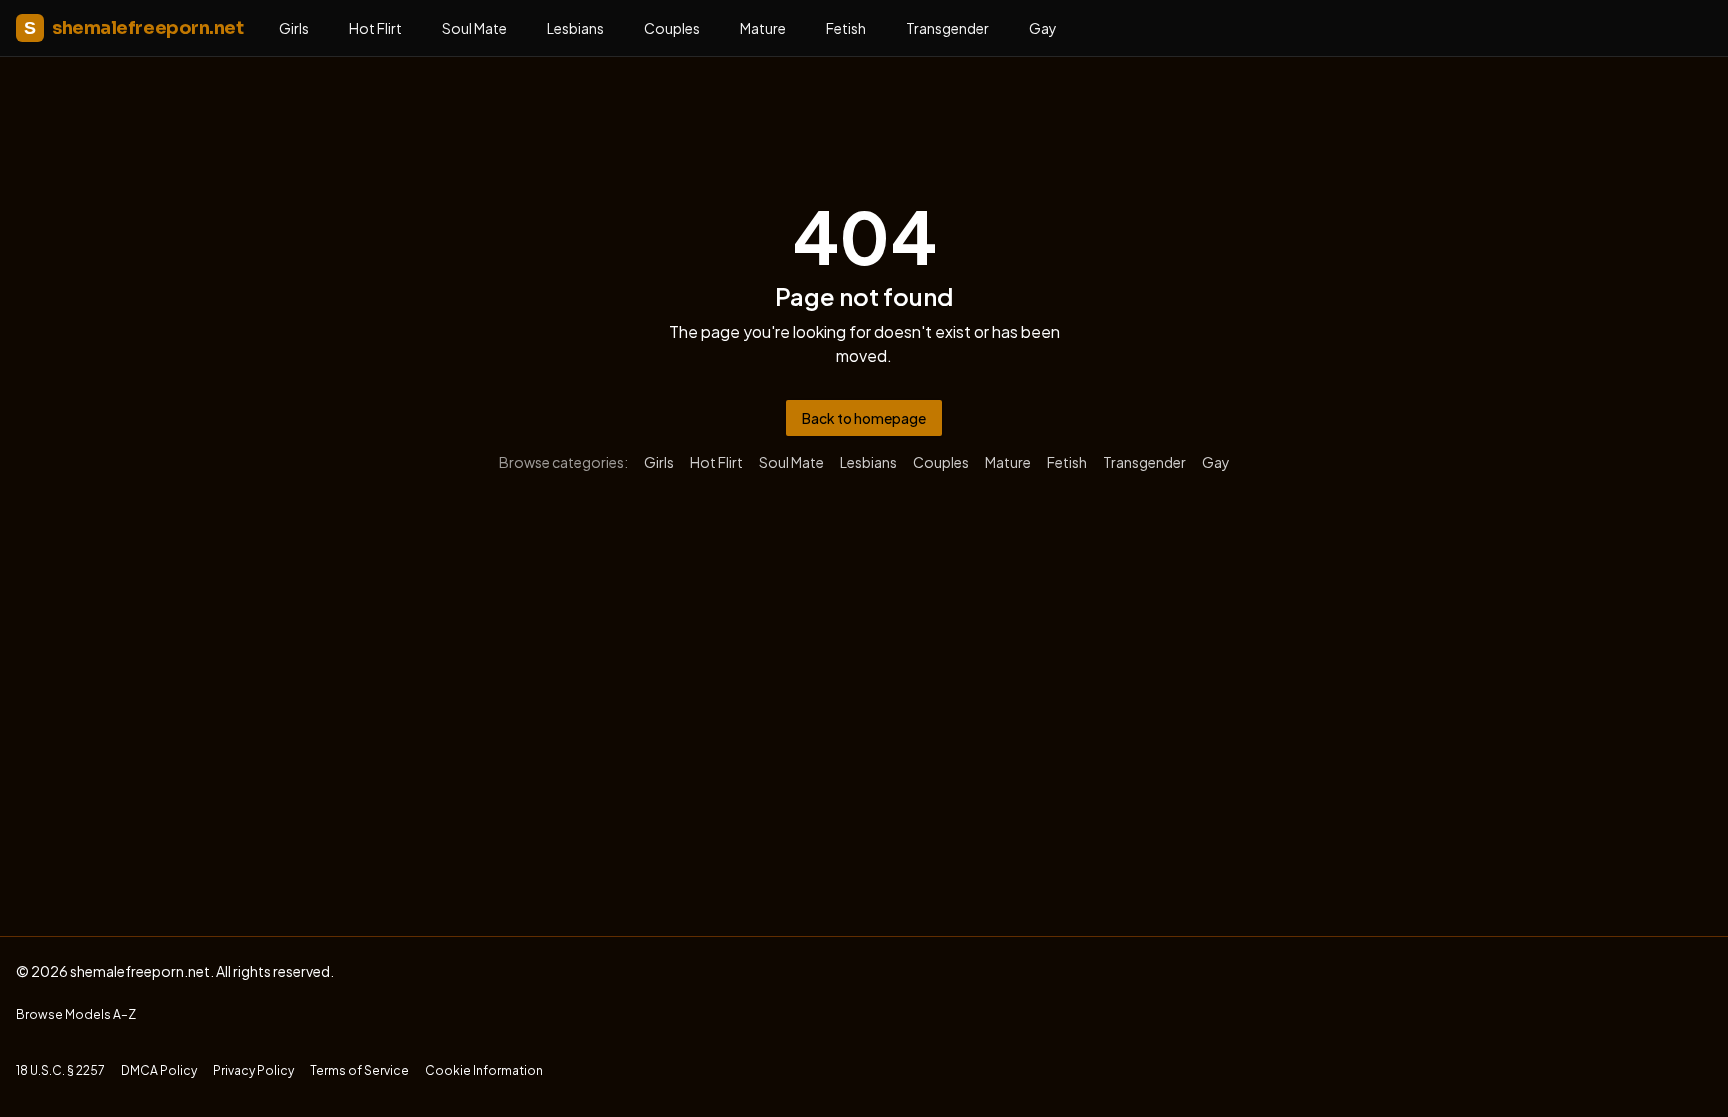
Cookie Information (484, 1070)
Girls (294, 28)
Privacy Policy (253, 1070)
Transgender (947, 28)
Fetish (846, 28)
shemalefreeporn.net (133, 28)
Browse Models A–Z (76, 1014)
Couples (672, 28)
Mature (763, 28)
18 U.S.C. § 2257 (60, 1070)
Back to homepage (864, 418)
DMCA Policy (159, 1070)
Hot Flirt (375, 28)
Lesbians (575, 28)
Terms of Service (359, 1070)
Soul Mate (474, 28)
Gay (1043, 28)
